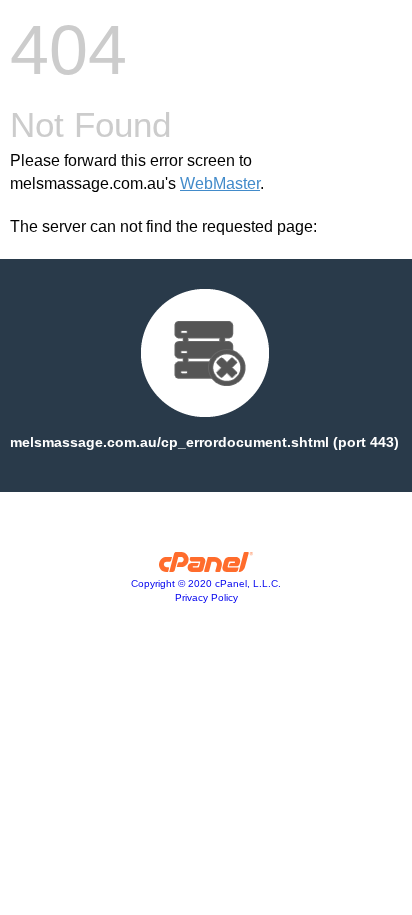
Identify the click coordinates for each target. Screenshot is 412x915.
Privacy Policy (206, 597)
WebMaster (220, 183)
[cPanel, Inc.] (206, 567)
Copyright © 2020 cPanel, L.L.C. (206, 583)
